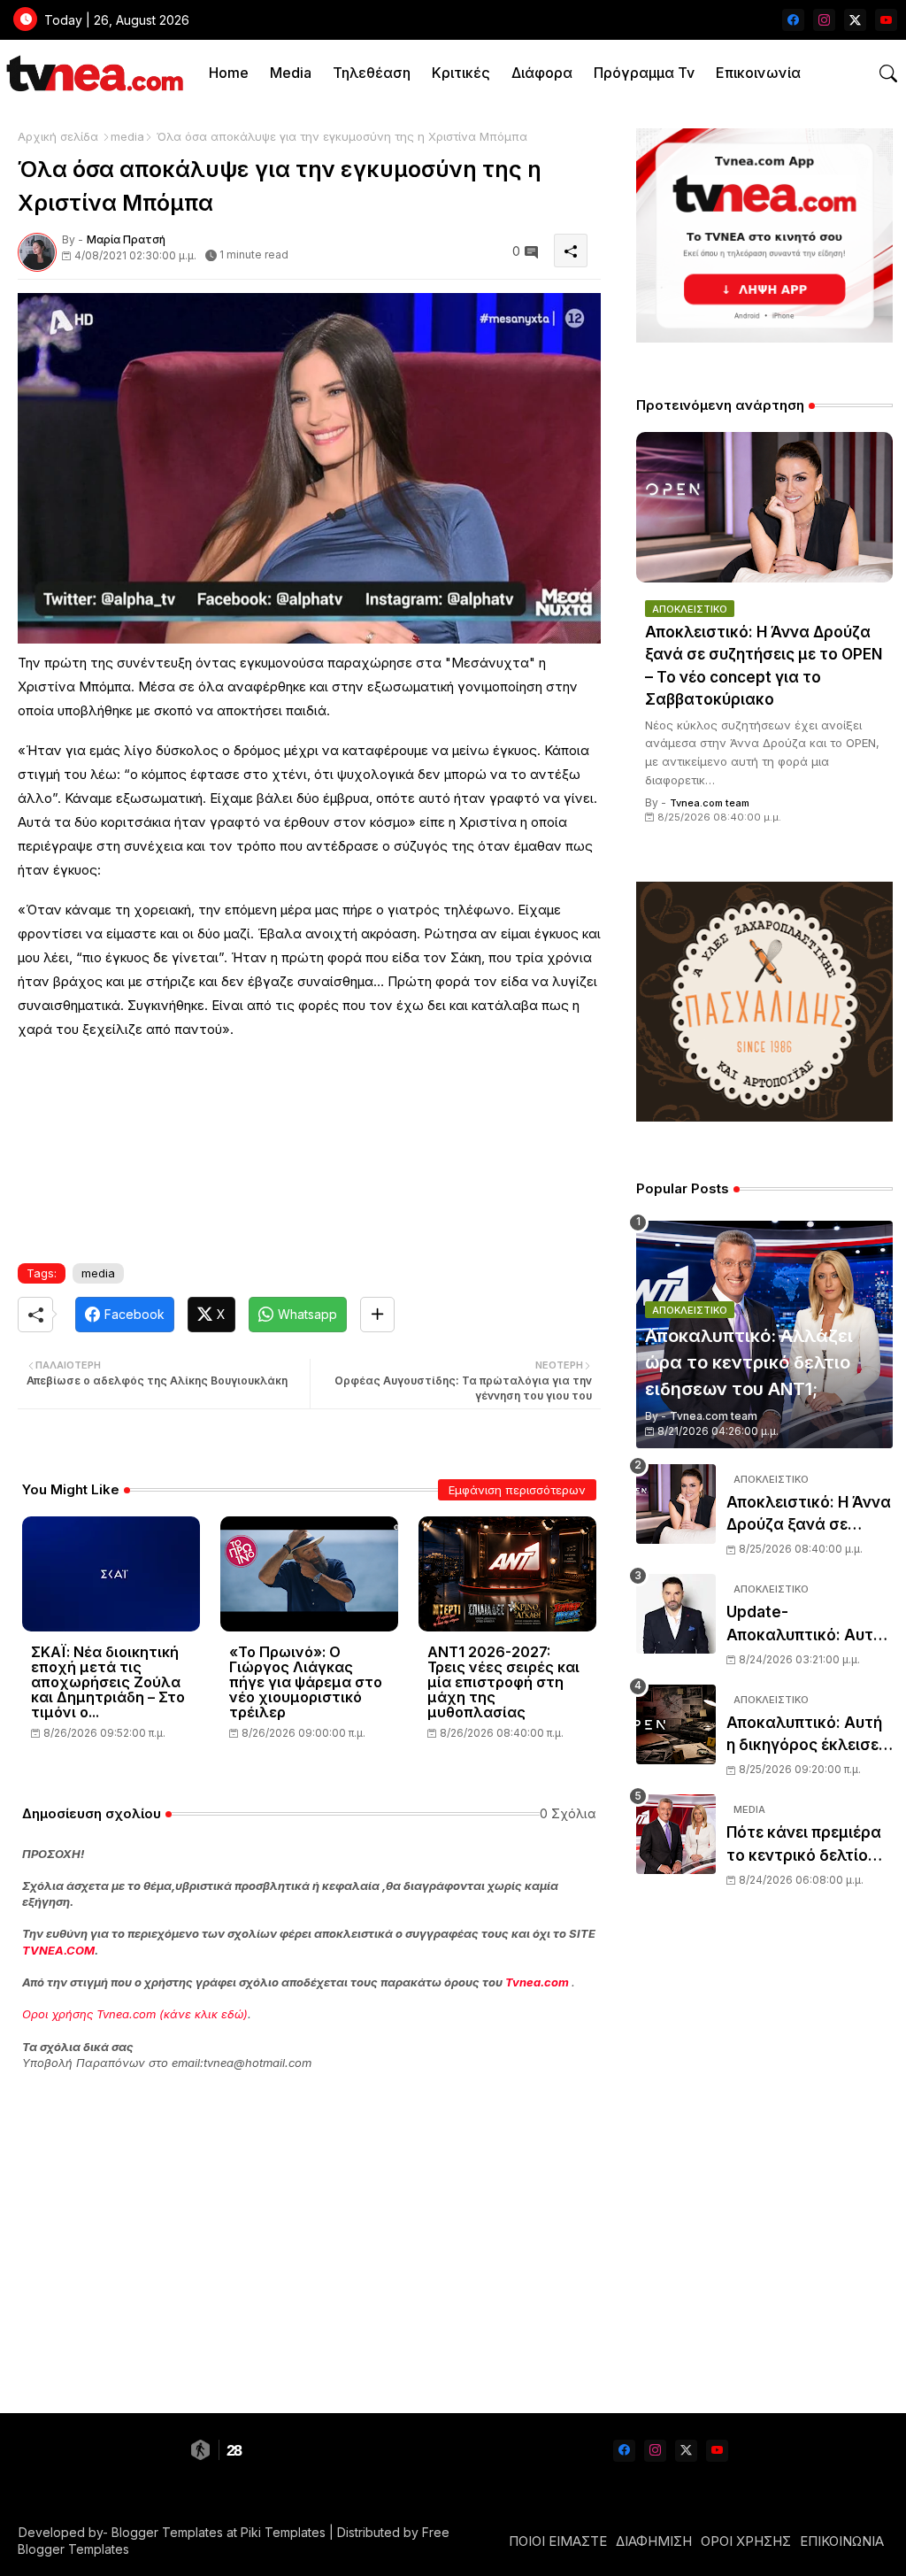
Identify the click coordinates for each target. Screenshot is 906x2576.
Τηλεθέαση (372, 73)
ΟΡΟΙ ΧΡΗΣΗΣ (746, 2541)
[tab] (229, 73)
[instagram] (824, 20)
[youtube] (886, 20)
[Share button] (377, 1315)
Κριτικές (461, 73)
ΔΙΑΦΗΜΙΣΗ (654, 2541)
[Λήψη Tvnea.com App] (764, 235)
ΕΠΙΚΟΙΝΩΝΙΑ (842, 2541)
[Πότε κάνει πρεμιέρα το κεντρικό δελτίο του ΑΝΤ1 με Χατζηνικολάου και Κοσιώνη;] (676, 1834)
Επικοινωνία (758, 73)
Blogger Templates (167, 2532)
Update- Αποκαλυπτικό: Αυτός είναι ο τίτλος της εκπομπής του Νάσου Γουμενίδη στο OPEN (809, 1625)
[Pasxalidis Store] (764, 1117)
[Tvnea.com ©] (92, 73)
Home (229, 73)
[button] (888, 73)
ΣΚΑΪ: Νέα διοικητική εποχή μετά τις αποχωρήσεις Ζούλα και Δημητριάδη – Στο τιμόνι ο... (108, 1682)
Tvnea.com (537, 1982)
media (127, 136)
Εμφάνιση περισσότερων (517, 1490)
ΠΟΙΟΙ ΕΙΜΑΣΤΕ (558, 2541)
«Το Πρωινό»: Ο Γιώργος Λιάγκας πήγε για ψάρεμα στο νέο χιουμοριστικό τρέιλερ (306, 1682)
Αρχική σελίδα (58, 136)
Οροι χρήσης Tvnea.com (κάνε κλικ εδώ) (135, 2014)
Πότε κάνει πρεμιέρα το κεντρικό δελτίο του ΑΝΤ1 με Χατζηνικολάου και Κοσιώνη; (804, 1845)
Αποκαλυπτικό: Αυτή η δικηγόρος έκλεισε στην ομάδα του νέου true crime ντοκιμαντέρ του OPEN (807, 1735)
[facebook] (793, 20)
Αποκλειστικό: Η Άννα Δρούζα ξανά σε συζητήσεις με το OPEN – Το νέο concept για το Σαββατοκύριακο (764, 666)
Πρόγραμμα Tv (644, 73)
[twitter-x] (855, 20)
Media (291, 73)
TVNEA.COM (58, 1950)
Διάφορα (542, 73)
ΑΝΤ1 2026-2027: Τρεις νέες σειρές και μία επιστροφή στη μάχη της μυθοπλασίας (503, 1682)
